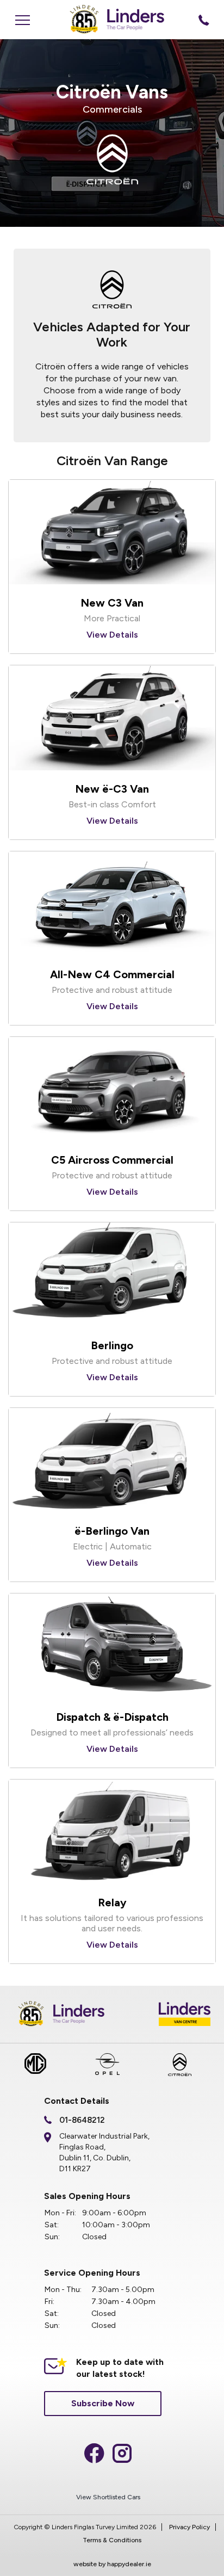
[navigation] (22, 20)
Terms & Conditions (112, 2540)
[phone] (204, 20)
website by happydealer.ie (112, 2564)
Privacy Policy (189, 2527)
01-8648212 (82, 2120)
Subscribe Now (103, 2403)
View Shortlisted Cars (108, 2497)
